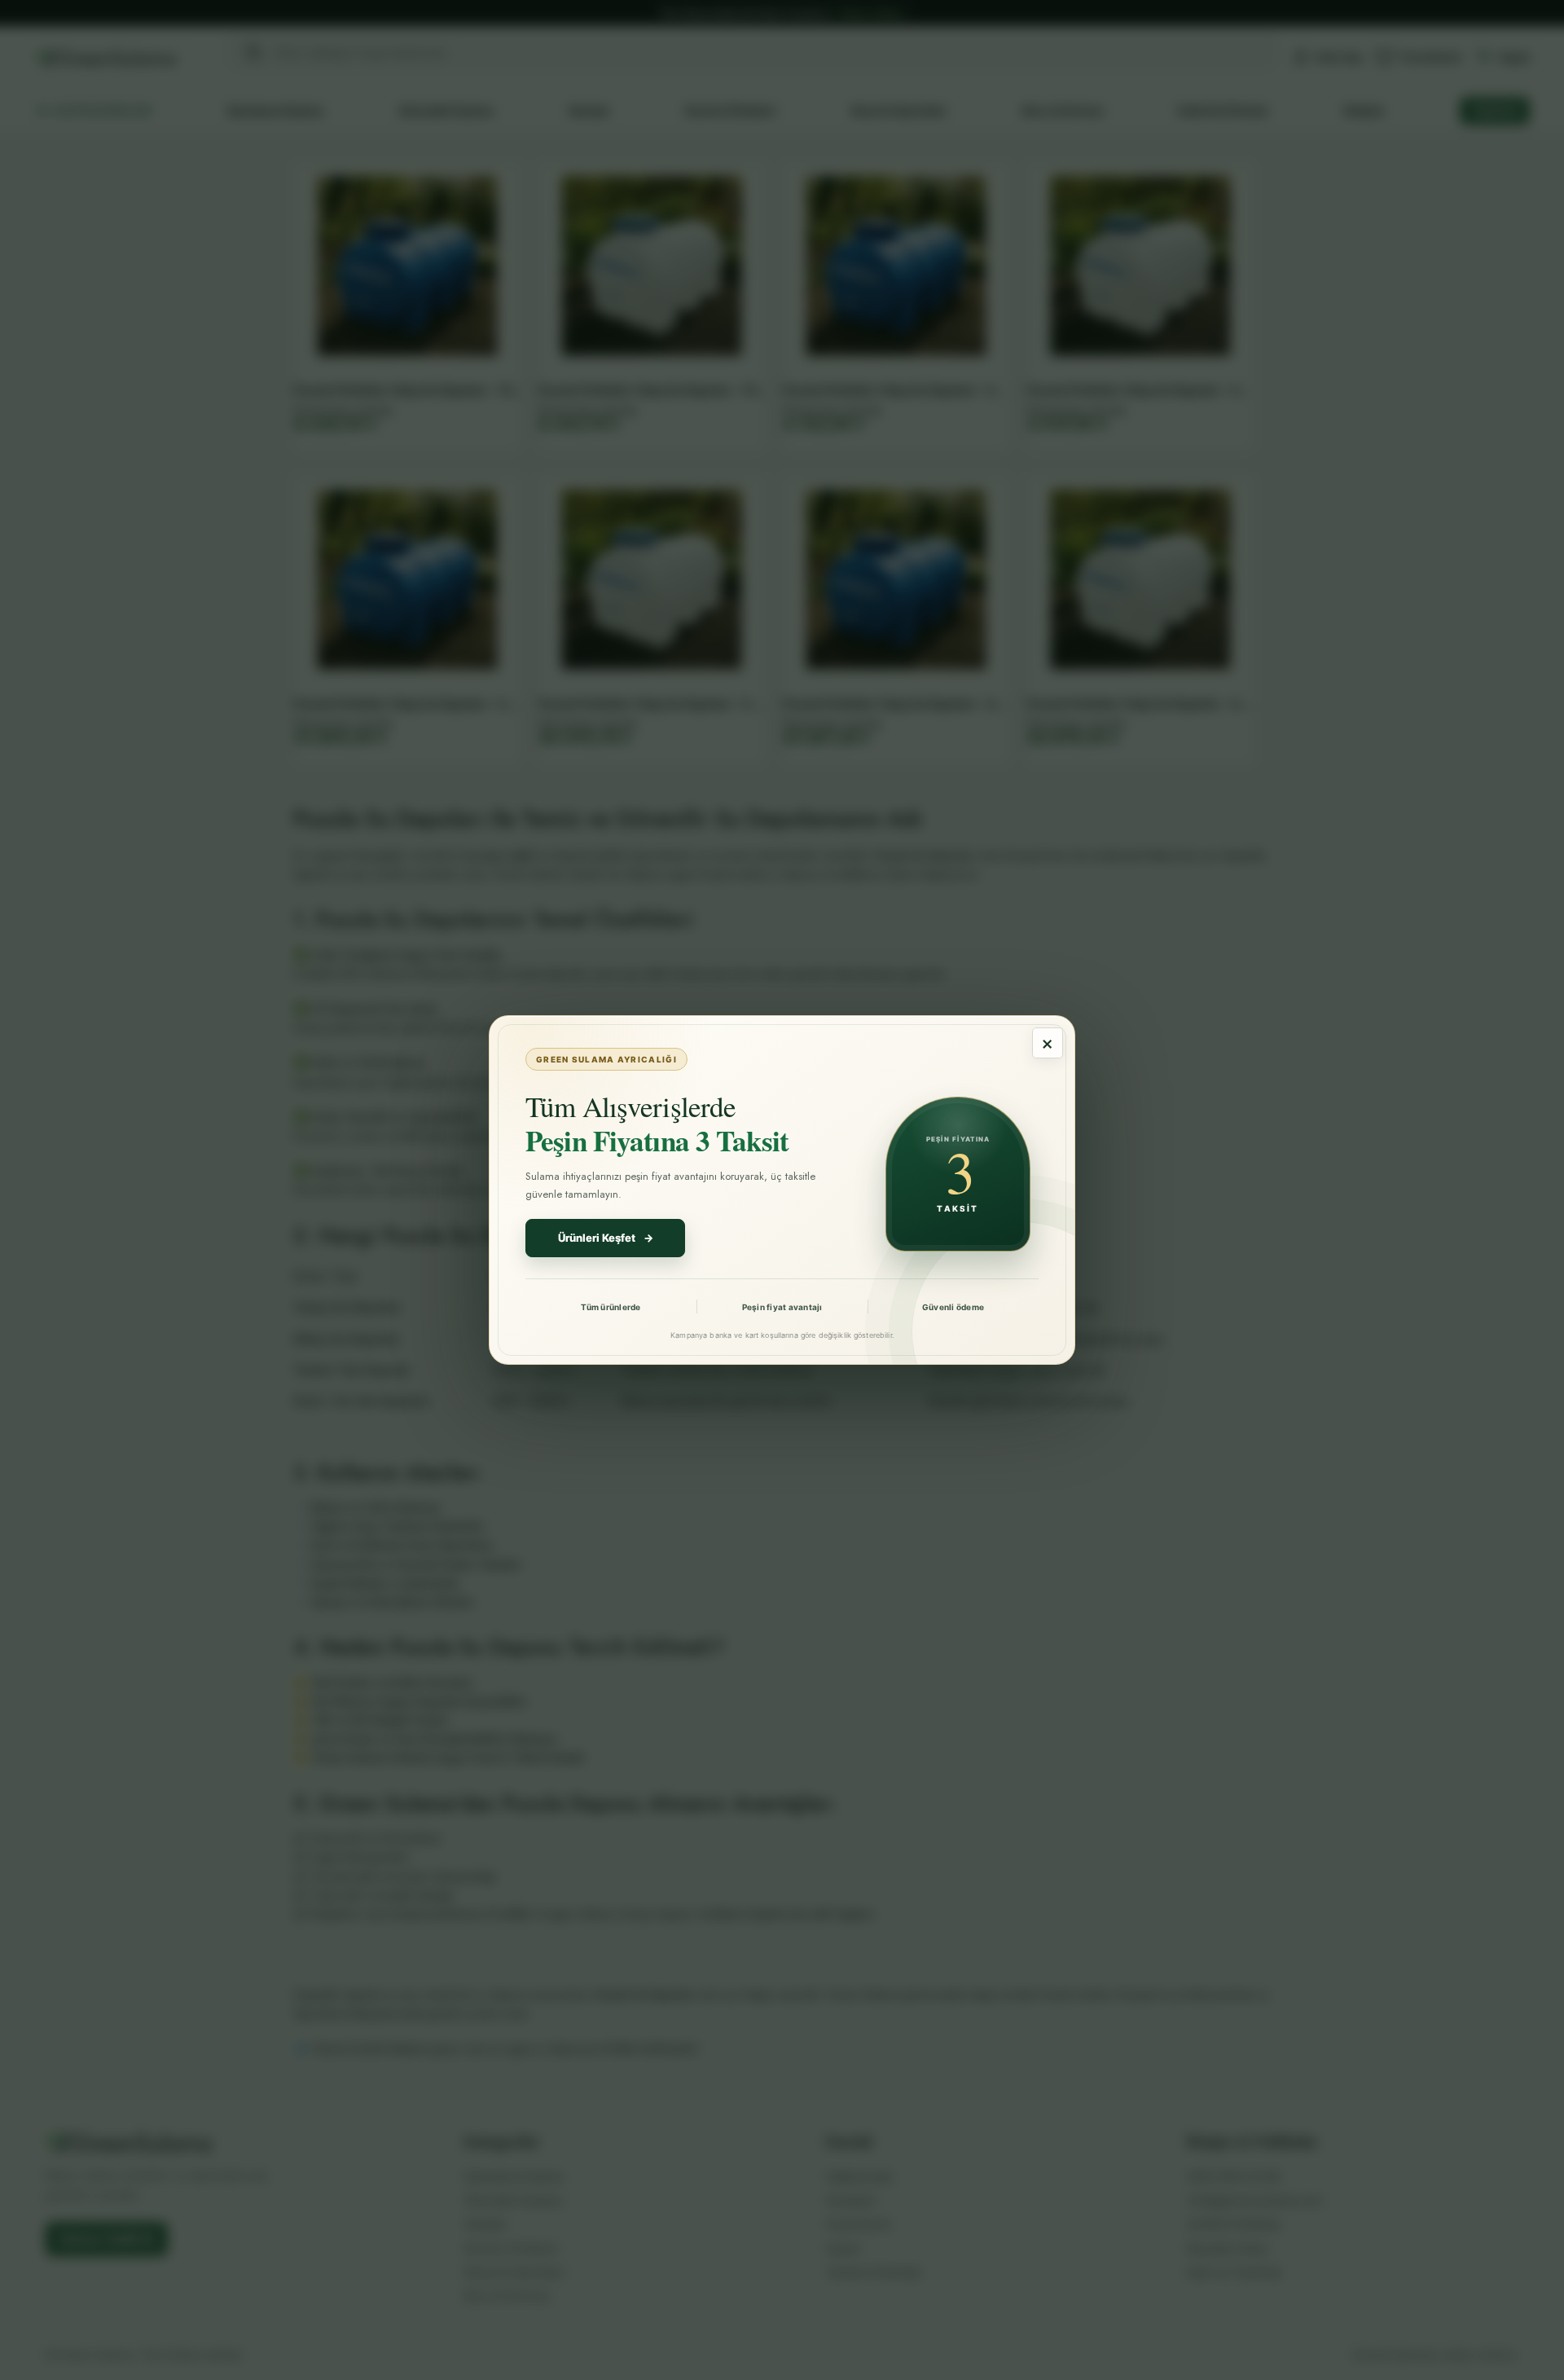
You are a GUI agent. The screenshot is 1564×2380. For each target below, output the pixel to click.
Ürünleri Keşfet (606, 1238)
